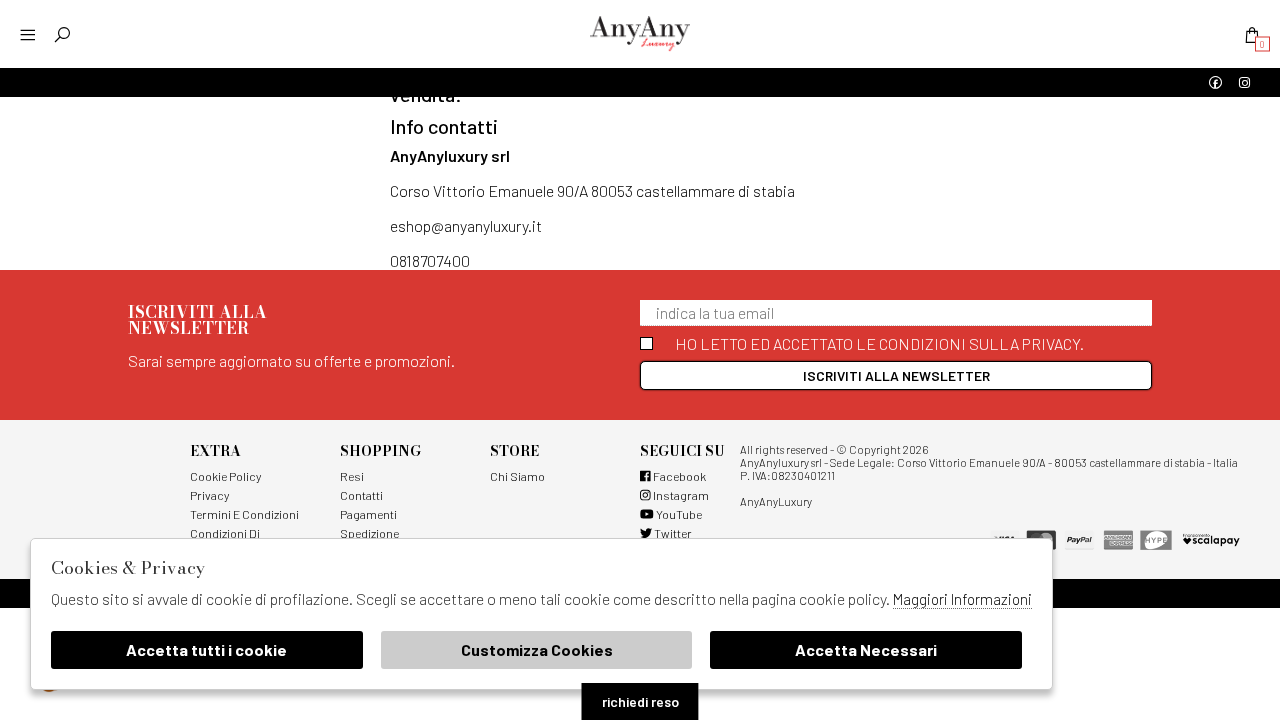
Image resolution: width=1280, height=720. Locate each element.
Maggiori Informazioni (962, 599)
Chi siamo (517, 476)
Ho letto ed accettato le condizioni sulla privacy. (879, 343)
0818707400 (430, 260)
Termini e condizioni (244, 514)
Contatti (361, 495)
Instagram (680, 495)
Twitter (672, 533)
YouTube (678, 514)
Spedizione (369, 533)
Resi (352, 476)
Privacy (209, 495)
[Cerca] (62, 34)
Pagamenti (368, 514)
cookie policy (225, 476)
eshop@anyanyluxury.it (466, 225)
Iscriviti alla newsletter (896, 375)
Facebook (678, 476)
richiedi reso (640, 701)
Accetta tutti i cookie (206, 649)
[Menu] (27, 34)
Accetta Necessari (866, 649)
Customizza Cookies (537, 649)
